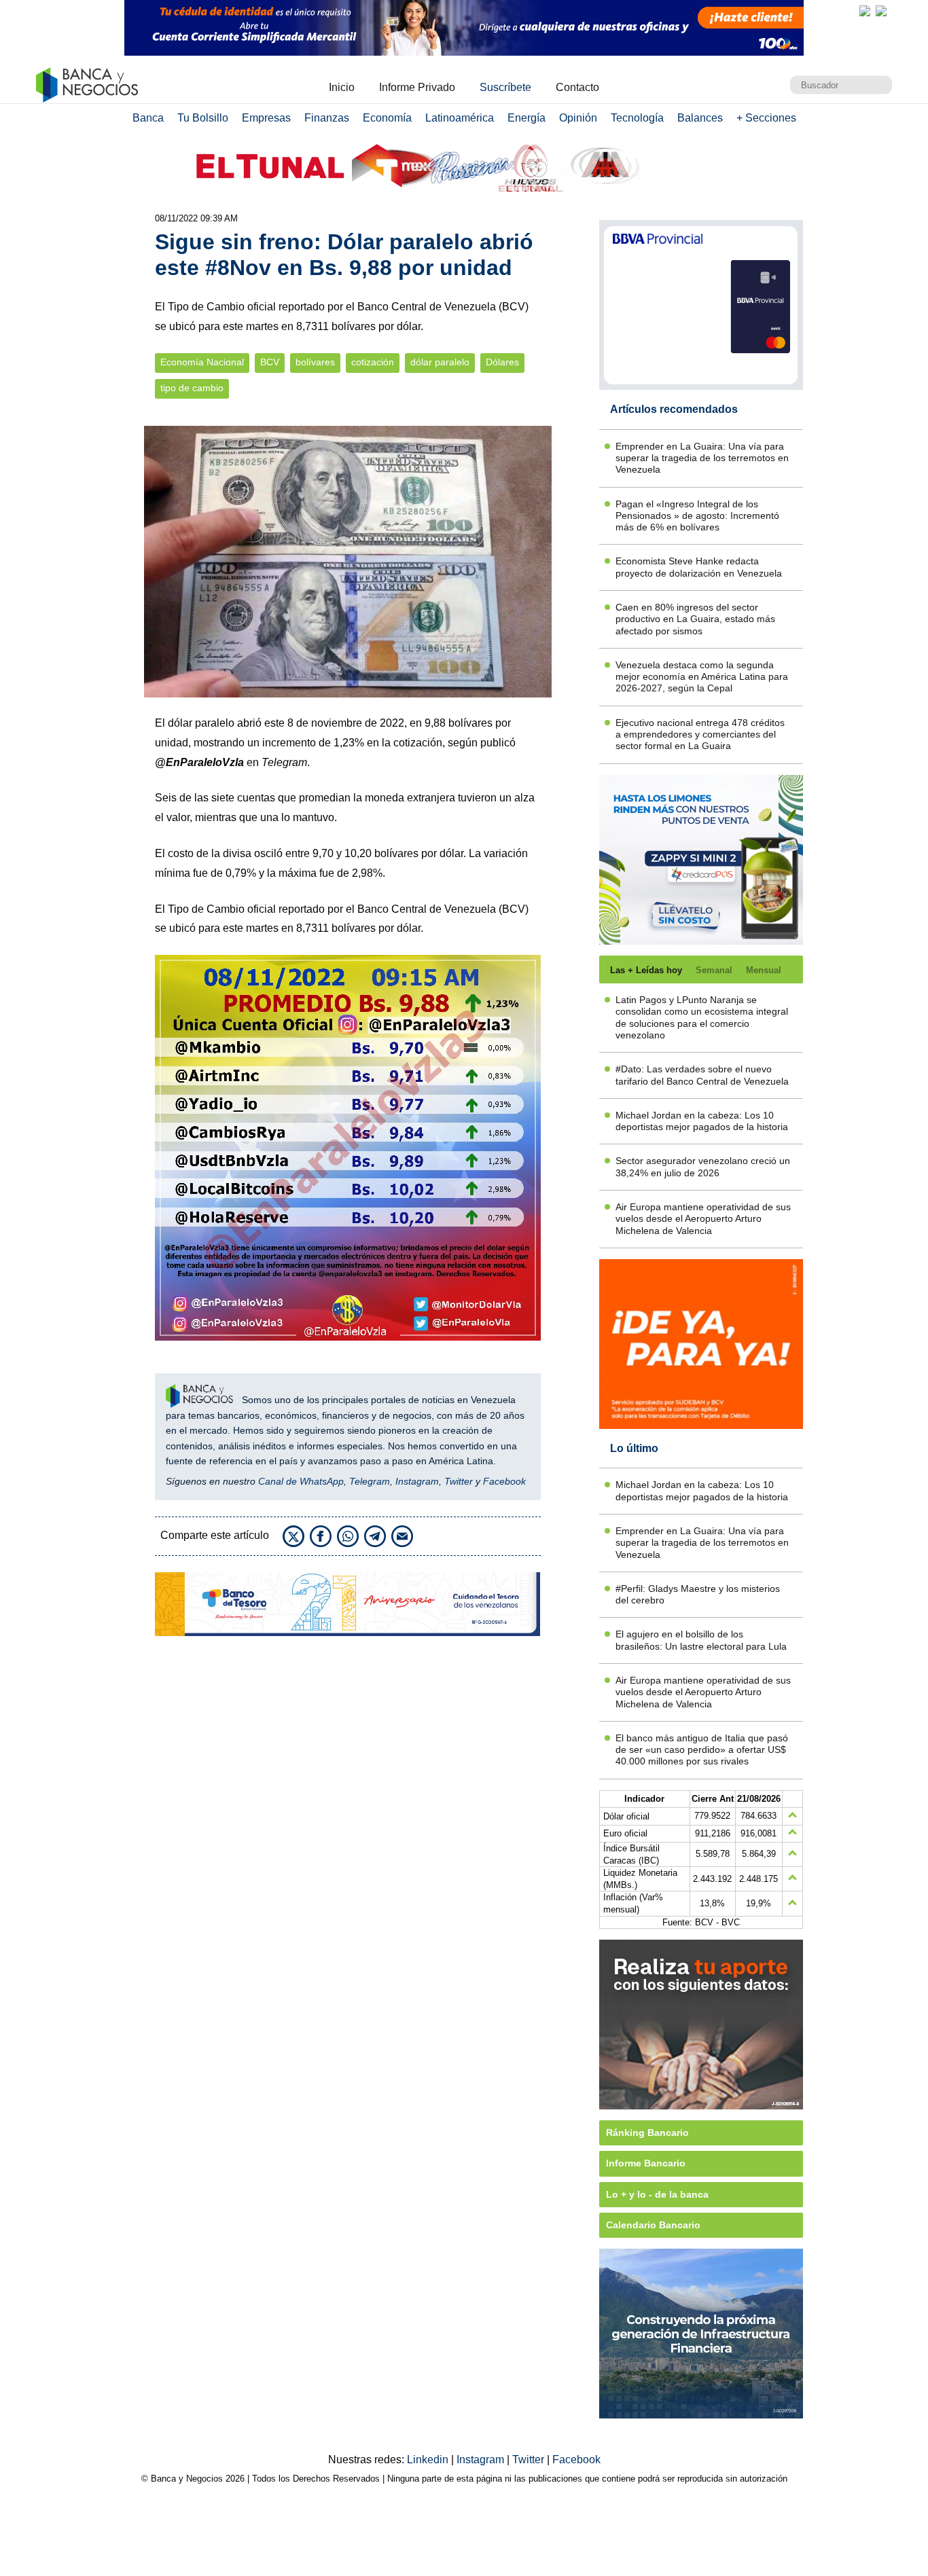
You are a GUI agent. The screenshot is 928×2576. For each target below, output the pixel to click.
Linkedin (429, 2460)
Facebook (504, 1481)
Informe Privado (417, 87)
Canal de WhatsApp (301, 1481)
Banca (148, 118)
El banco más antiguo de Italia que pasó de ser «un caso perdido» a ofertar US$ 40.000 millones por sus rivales (702, 1750)
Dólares (502, 362)
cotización (373, 362)
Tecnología (637, 118)
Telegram (370, 1481)
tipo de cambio (192, 388)
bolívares (315, 362)
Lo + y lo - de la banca (657, 2194)
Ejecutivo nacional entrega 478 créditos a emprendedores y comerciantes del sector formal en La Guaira (700, 734)
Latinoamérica (460, 118)
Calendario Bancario (653, 2225)
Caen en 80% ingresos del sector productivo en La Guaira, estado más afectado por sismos (695, 619)
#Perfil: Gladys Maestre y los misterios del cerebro (698, 1594)
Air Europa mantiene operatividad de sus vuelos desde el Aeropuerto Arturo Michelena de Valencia (703, 1219)
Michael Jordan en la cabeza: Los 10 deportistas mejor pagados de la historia (702, 1121)
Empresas (266, 118)
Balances (700, 118)
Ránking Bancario (647, 2133)
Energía (527, 118)
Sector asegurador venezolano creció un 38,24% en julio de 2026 (703, 1166)
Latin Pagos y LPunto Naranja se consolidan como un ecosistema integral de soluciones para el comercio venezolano (702, 1017)
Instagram (417, 1481)
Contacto (577, 87)
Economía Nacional (202, 362)
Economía (387, 118)
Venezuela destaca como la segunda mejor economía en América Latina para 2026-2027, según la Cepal (702, 677)
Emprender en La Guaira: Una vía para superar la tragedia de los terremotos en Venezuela (702, 458)
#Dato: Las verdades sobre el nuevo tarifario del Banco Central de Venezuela (702, 1075)
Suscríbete (505, 87)
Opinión (578, 118)
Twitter (459, 1481)
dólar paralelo (440, 362)
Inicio (342, 87)
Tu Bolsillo (203, 118)
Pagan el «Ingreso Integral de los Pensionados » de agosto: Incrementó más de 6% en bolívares (697, 516)
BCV (270, 362)
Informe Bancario (646, 2163)
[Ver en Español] (881, 11)
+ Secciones (766, 118)
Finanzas (327, 118)
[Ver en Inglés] (865, 11)
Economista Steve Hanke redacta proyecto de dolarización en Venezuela (699, 567)
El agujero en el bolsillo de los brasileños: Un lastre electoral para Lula (701, 1640)
